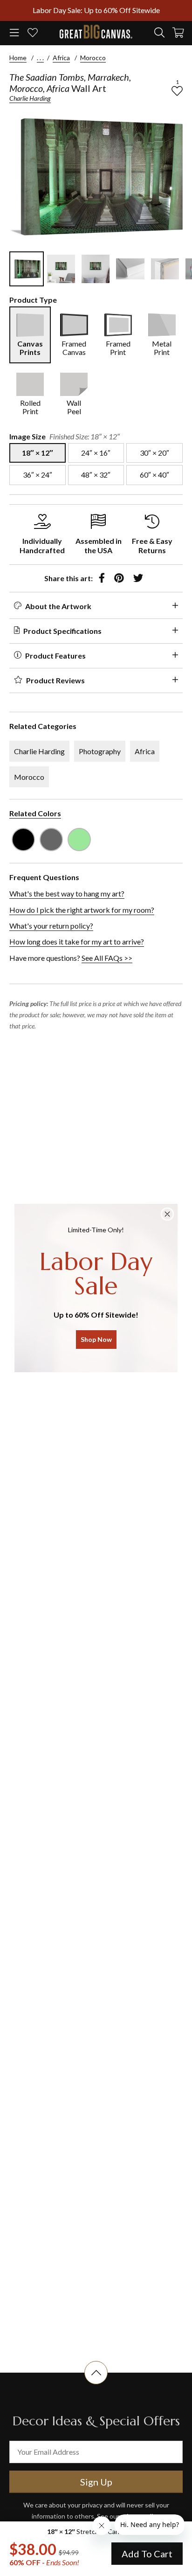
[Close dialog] (167, 1214)
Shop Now (96, 1339)
